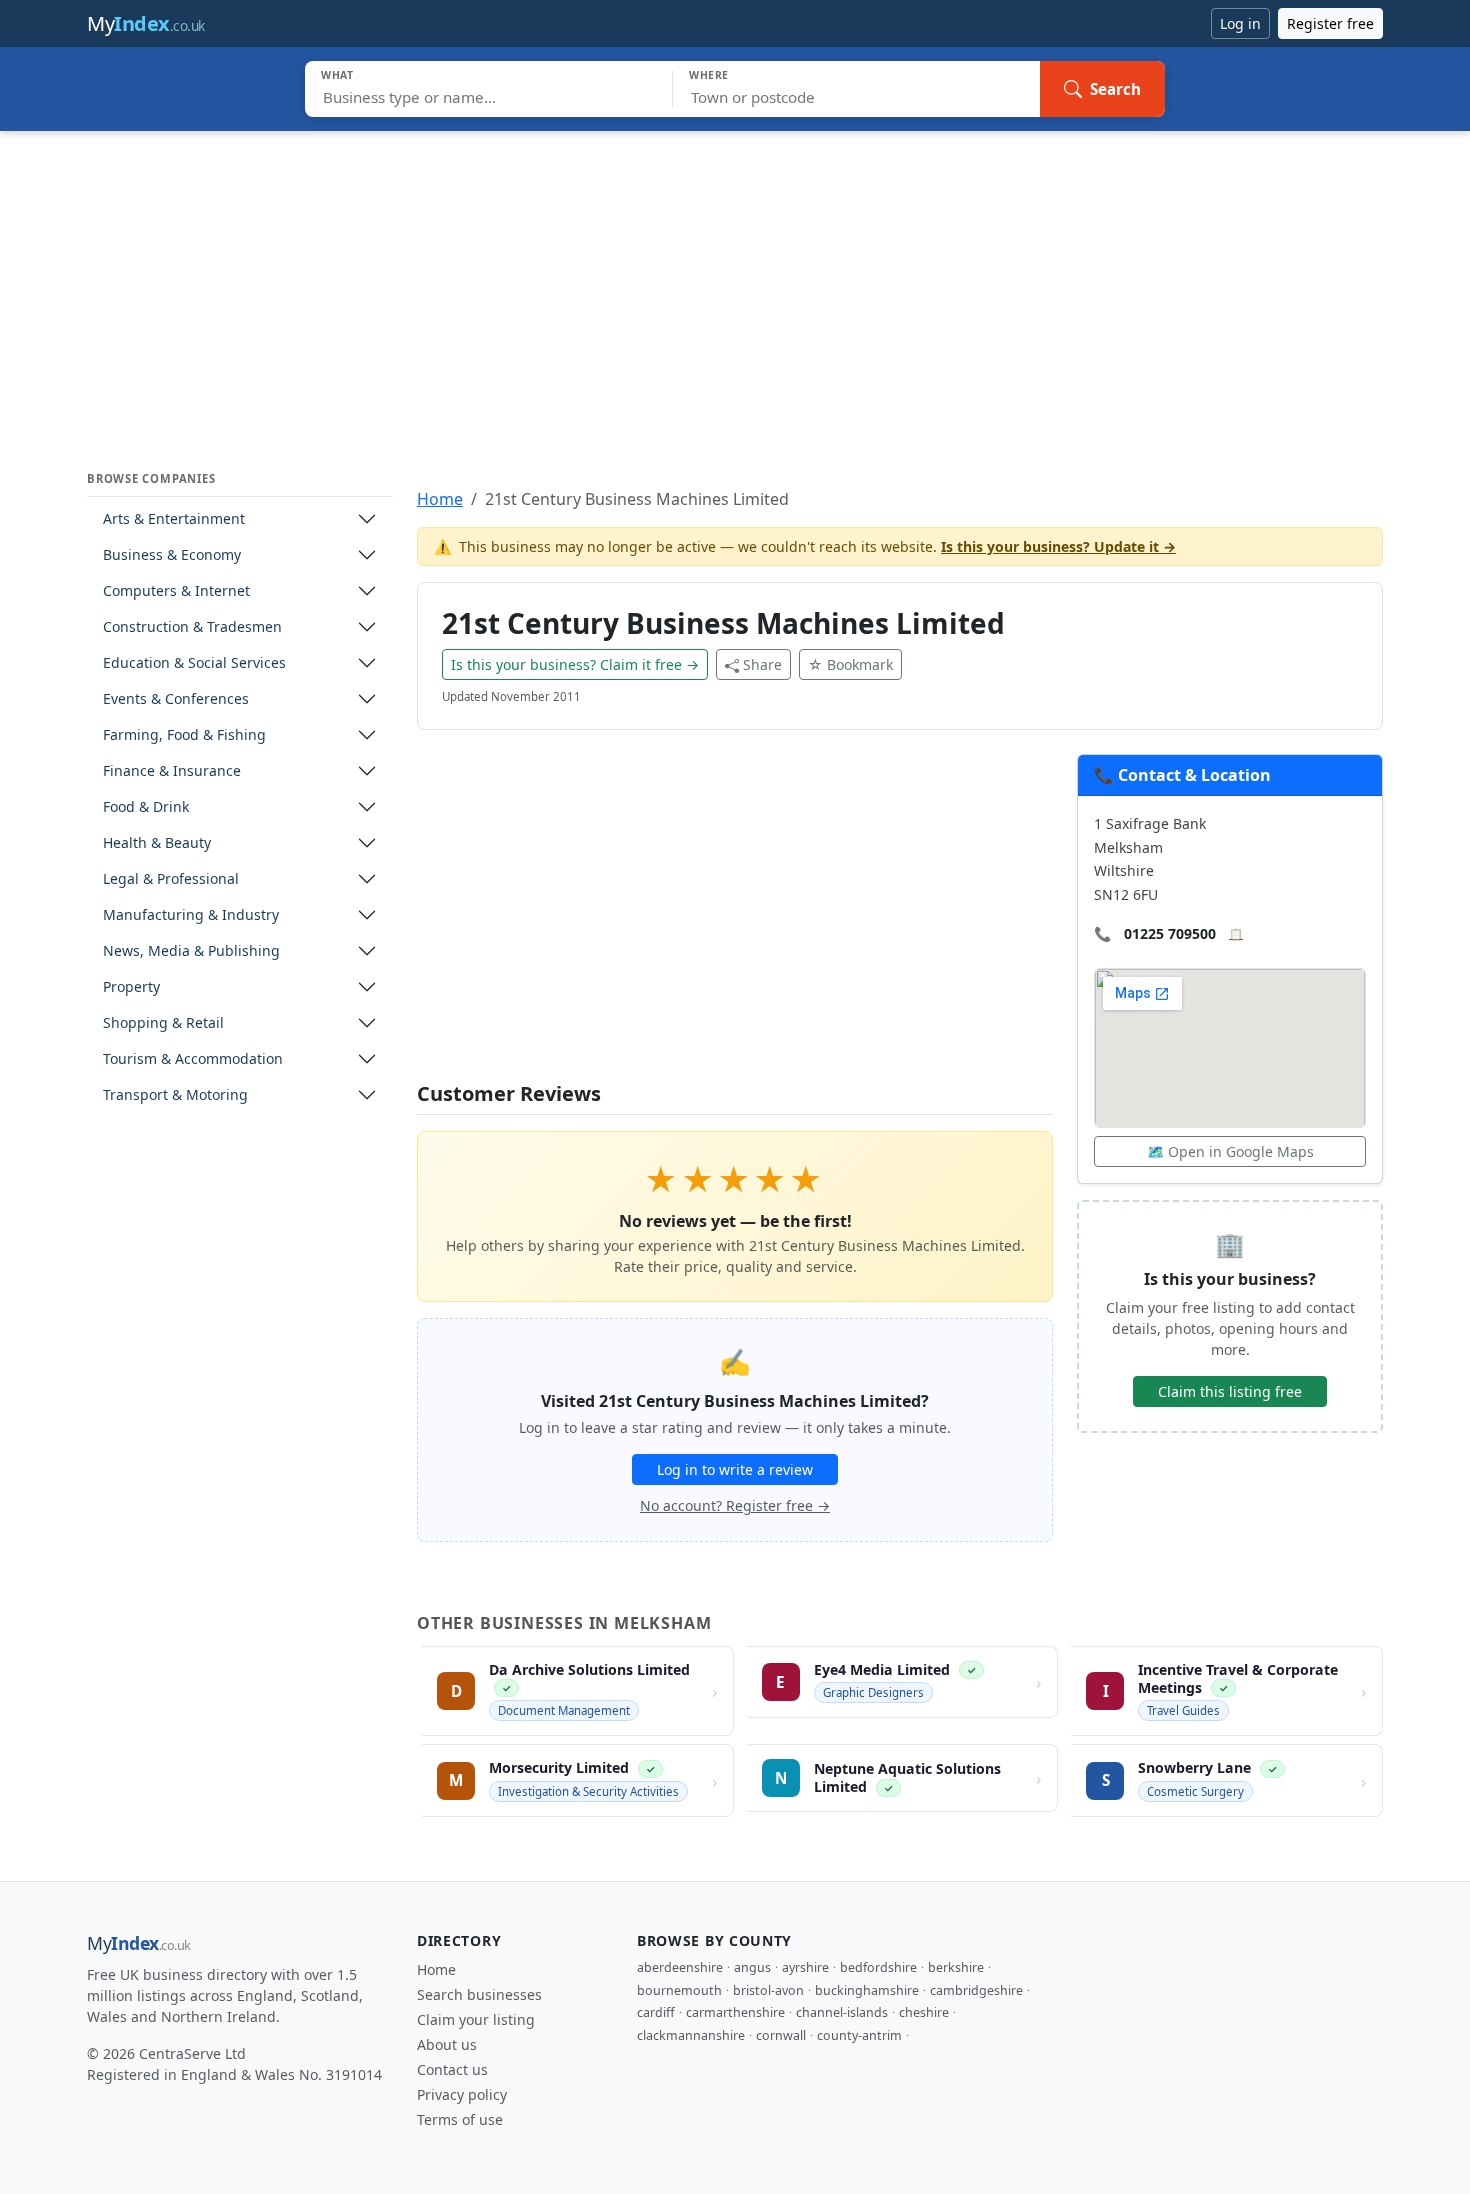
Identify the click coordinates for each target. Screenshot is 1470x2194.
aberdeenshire (680, 1967)
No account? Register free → (735, 1505)
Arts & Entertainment (174, 518)
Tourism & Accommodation (193, 1058)
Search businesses (479, 1994)
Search (1115, 89)
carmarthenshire (735, 2012)
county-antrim (859, 2035)
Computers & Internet (176, 590)
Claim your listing (476, 2019)
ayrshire (805, 1967)
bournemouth (679, 1990)
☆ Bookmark (850, 664)
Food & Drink (146, 806)
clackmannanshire (691, 2035)
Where (709, 75)
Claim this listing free (1230, 1391)
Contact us (452, 2069)
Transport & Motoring (175, 1094)
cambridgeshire (976, 1990)
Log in (1240, 23)
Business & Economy (172, 554)
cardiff (656, 2012)
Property (131, 986)
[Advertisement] (735, 281)
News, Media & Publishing (191, 950)
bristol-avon (768, 1990)
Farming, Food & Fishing (184, 734)
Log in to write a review (735, 1469)
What (337, 75)
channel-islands (842, 2012)
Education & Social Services (194, 662)
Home (440, 499)
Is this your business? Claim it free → (575, 664)
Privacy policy (462, 2094)
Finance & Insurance (172, 770)
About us (447, 2044)
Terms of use (460, 2119)
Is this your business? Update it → (1058, 546)
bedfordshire (878, 1967)
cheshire (924, 2012)
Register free (1330, 23)
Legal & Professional (171, 878)
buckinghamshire (867, 1990)
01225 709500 (1170, 933)
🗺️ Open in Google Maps (1230, 1151)
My (146, 23)
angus (752, 1967)
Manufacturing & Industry (191, 914)
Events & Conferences (176, 698)
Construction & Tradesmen (192, 626)
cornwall (781, 2035)
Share (762, 664)
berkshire (956, 1967)
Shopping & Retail (163, 1022)
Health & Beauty (157, 842)
